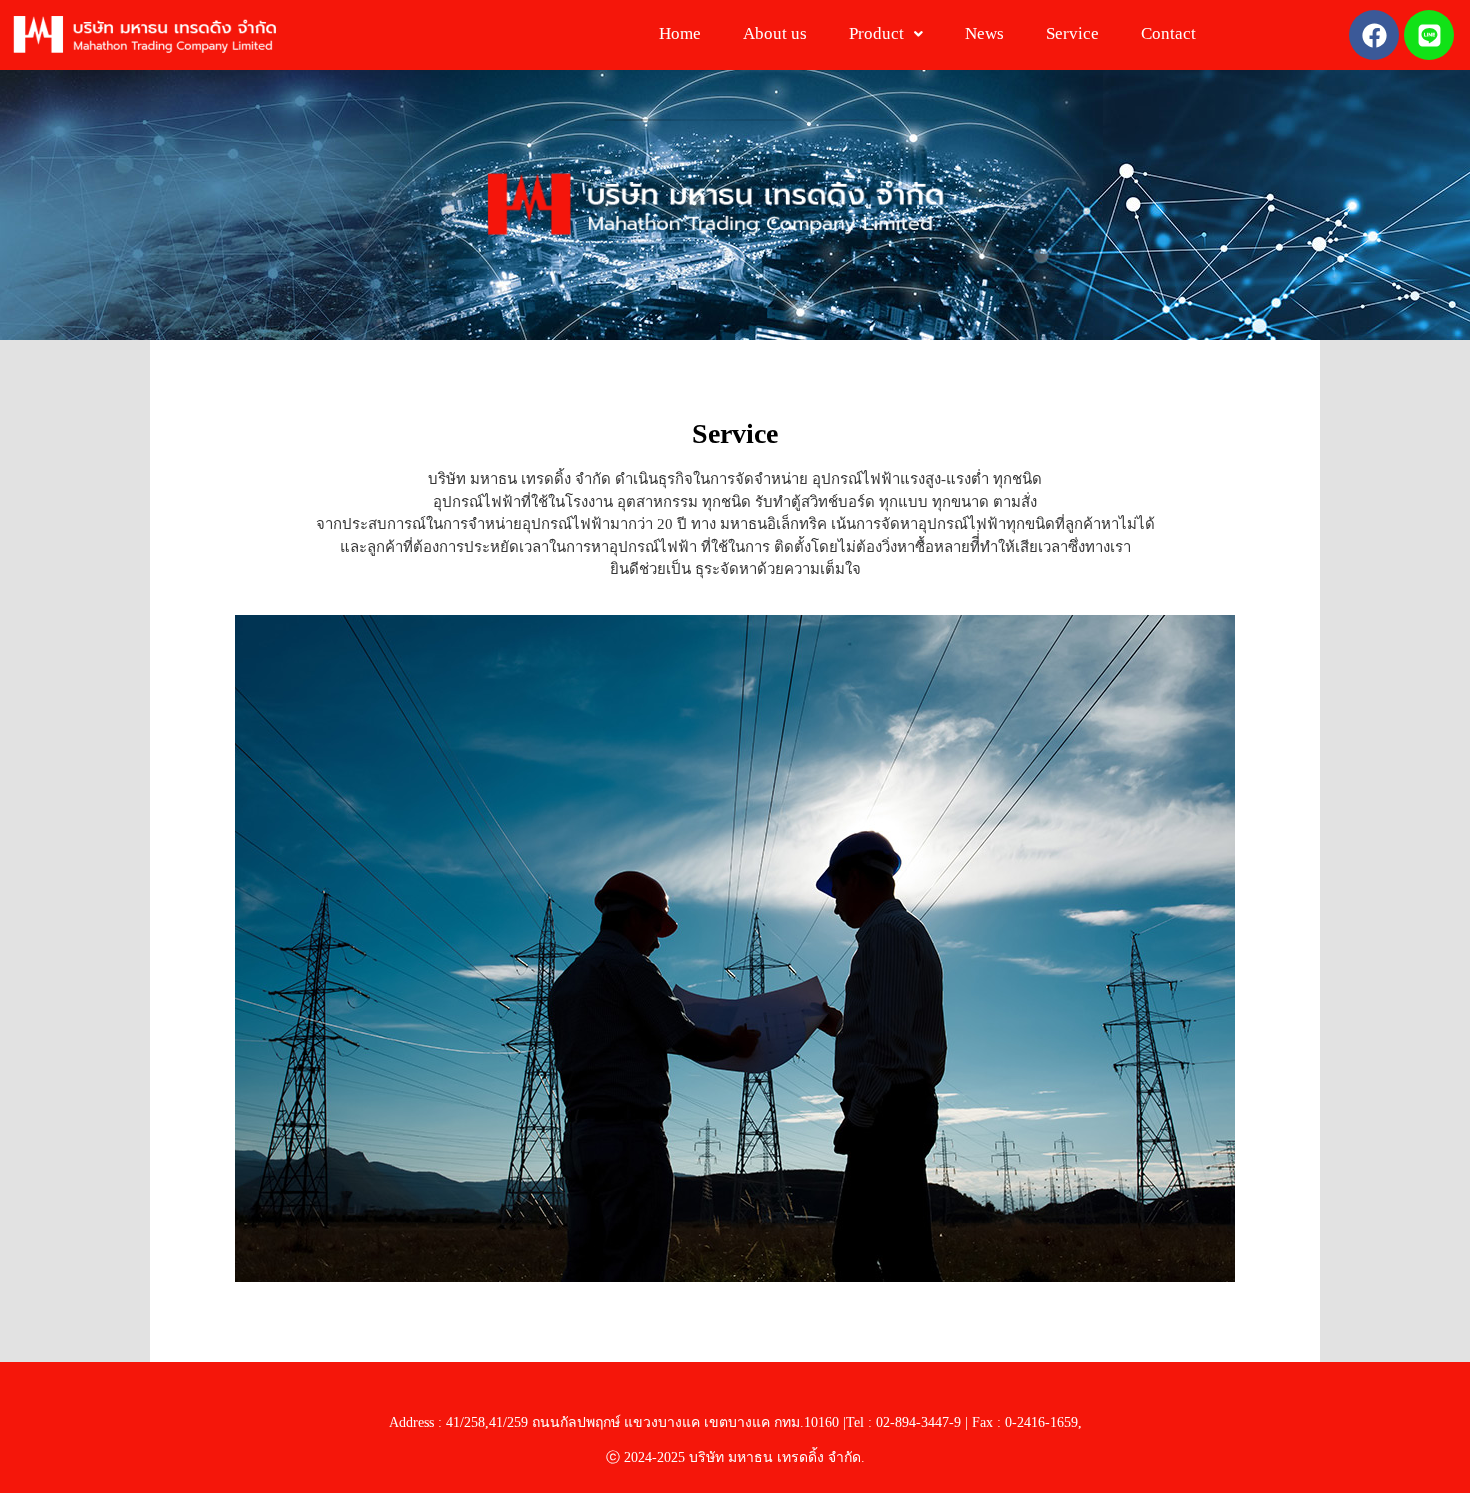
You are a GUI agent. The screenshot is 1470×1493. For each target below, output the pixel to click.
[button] (886, 33)
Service (1072, 33)
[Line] (1429, 35)
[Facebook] (1374, 35)
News (984, 33)
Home (680, 33)
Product (876, 33)
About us (775, 33)
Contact (1168, 33)
